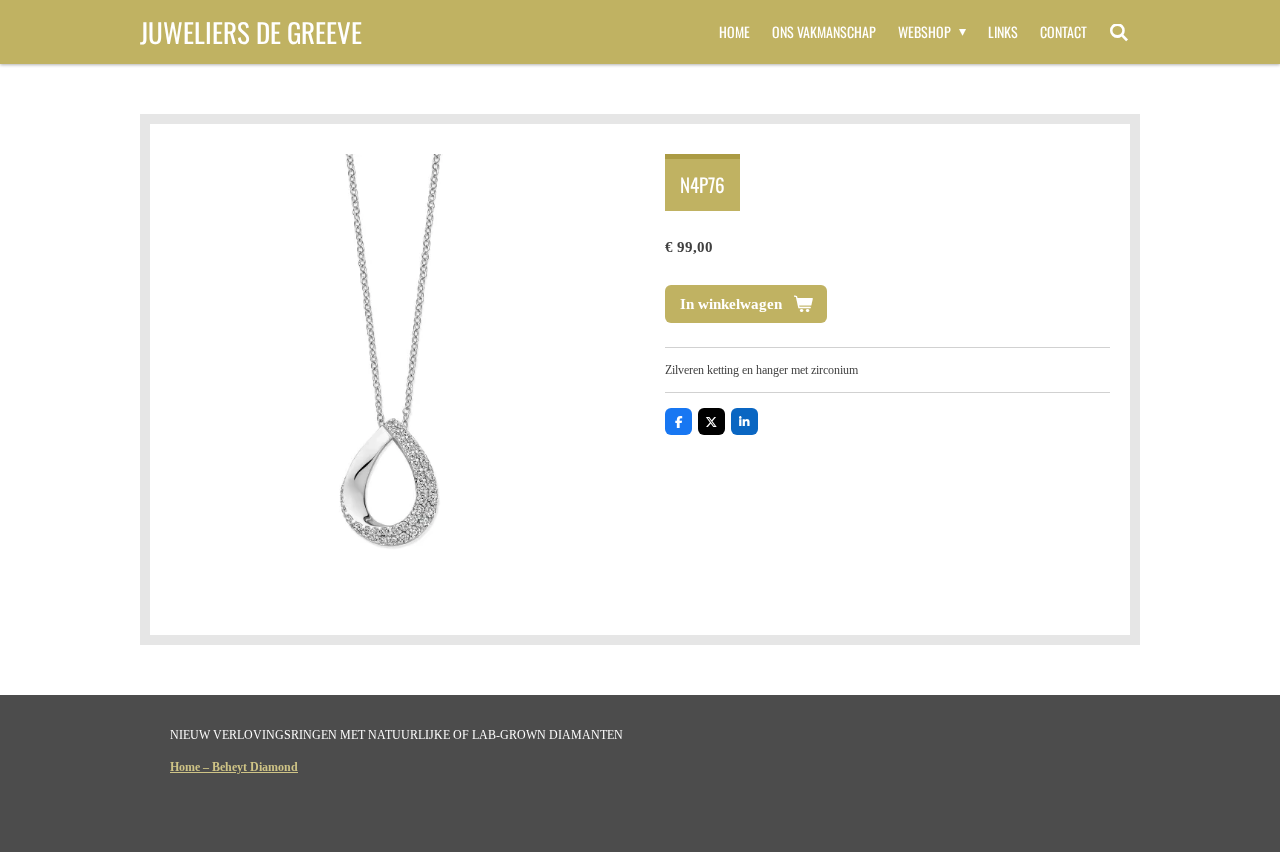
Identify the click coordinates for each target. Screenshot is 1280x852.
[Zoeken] (1119, 32)
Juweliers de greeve (251, 32)
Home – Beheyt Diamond (234, 767)
